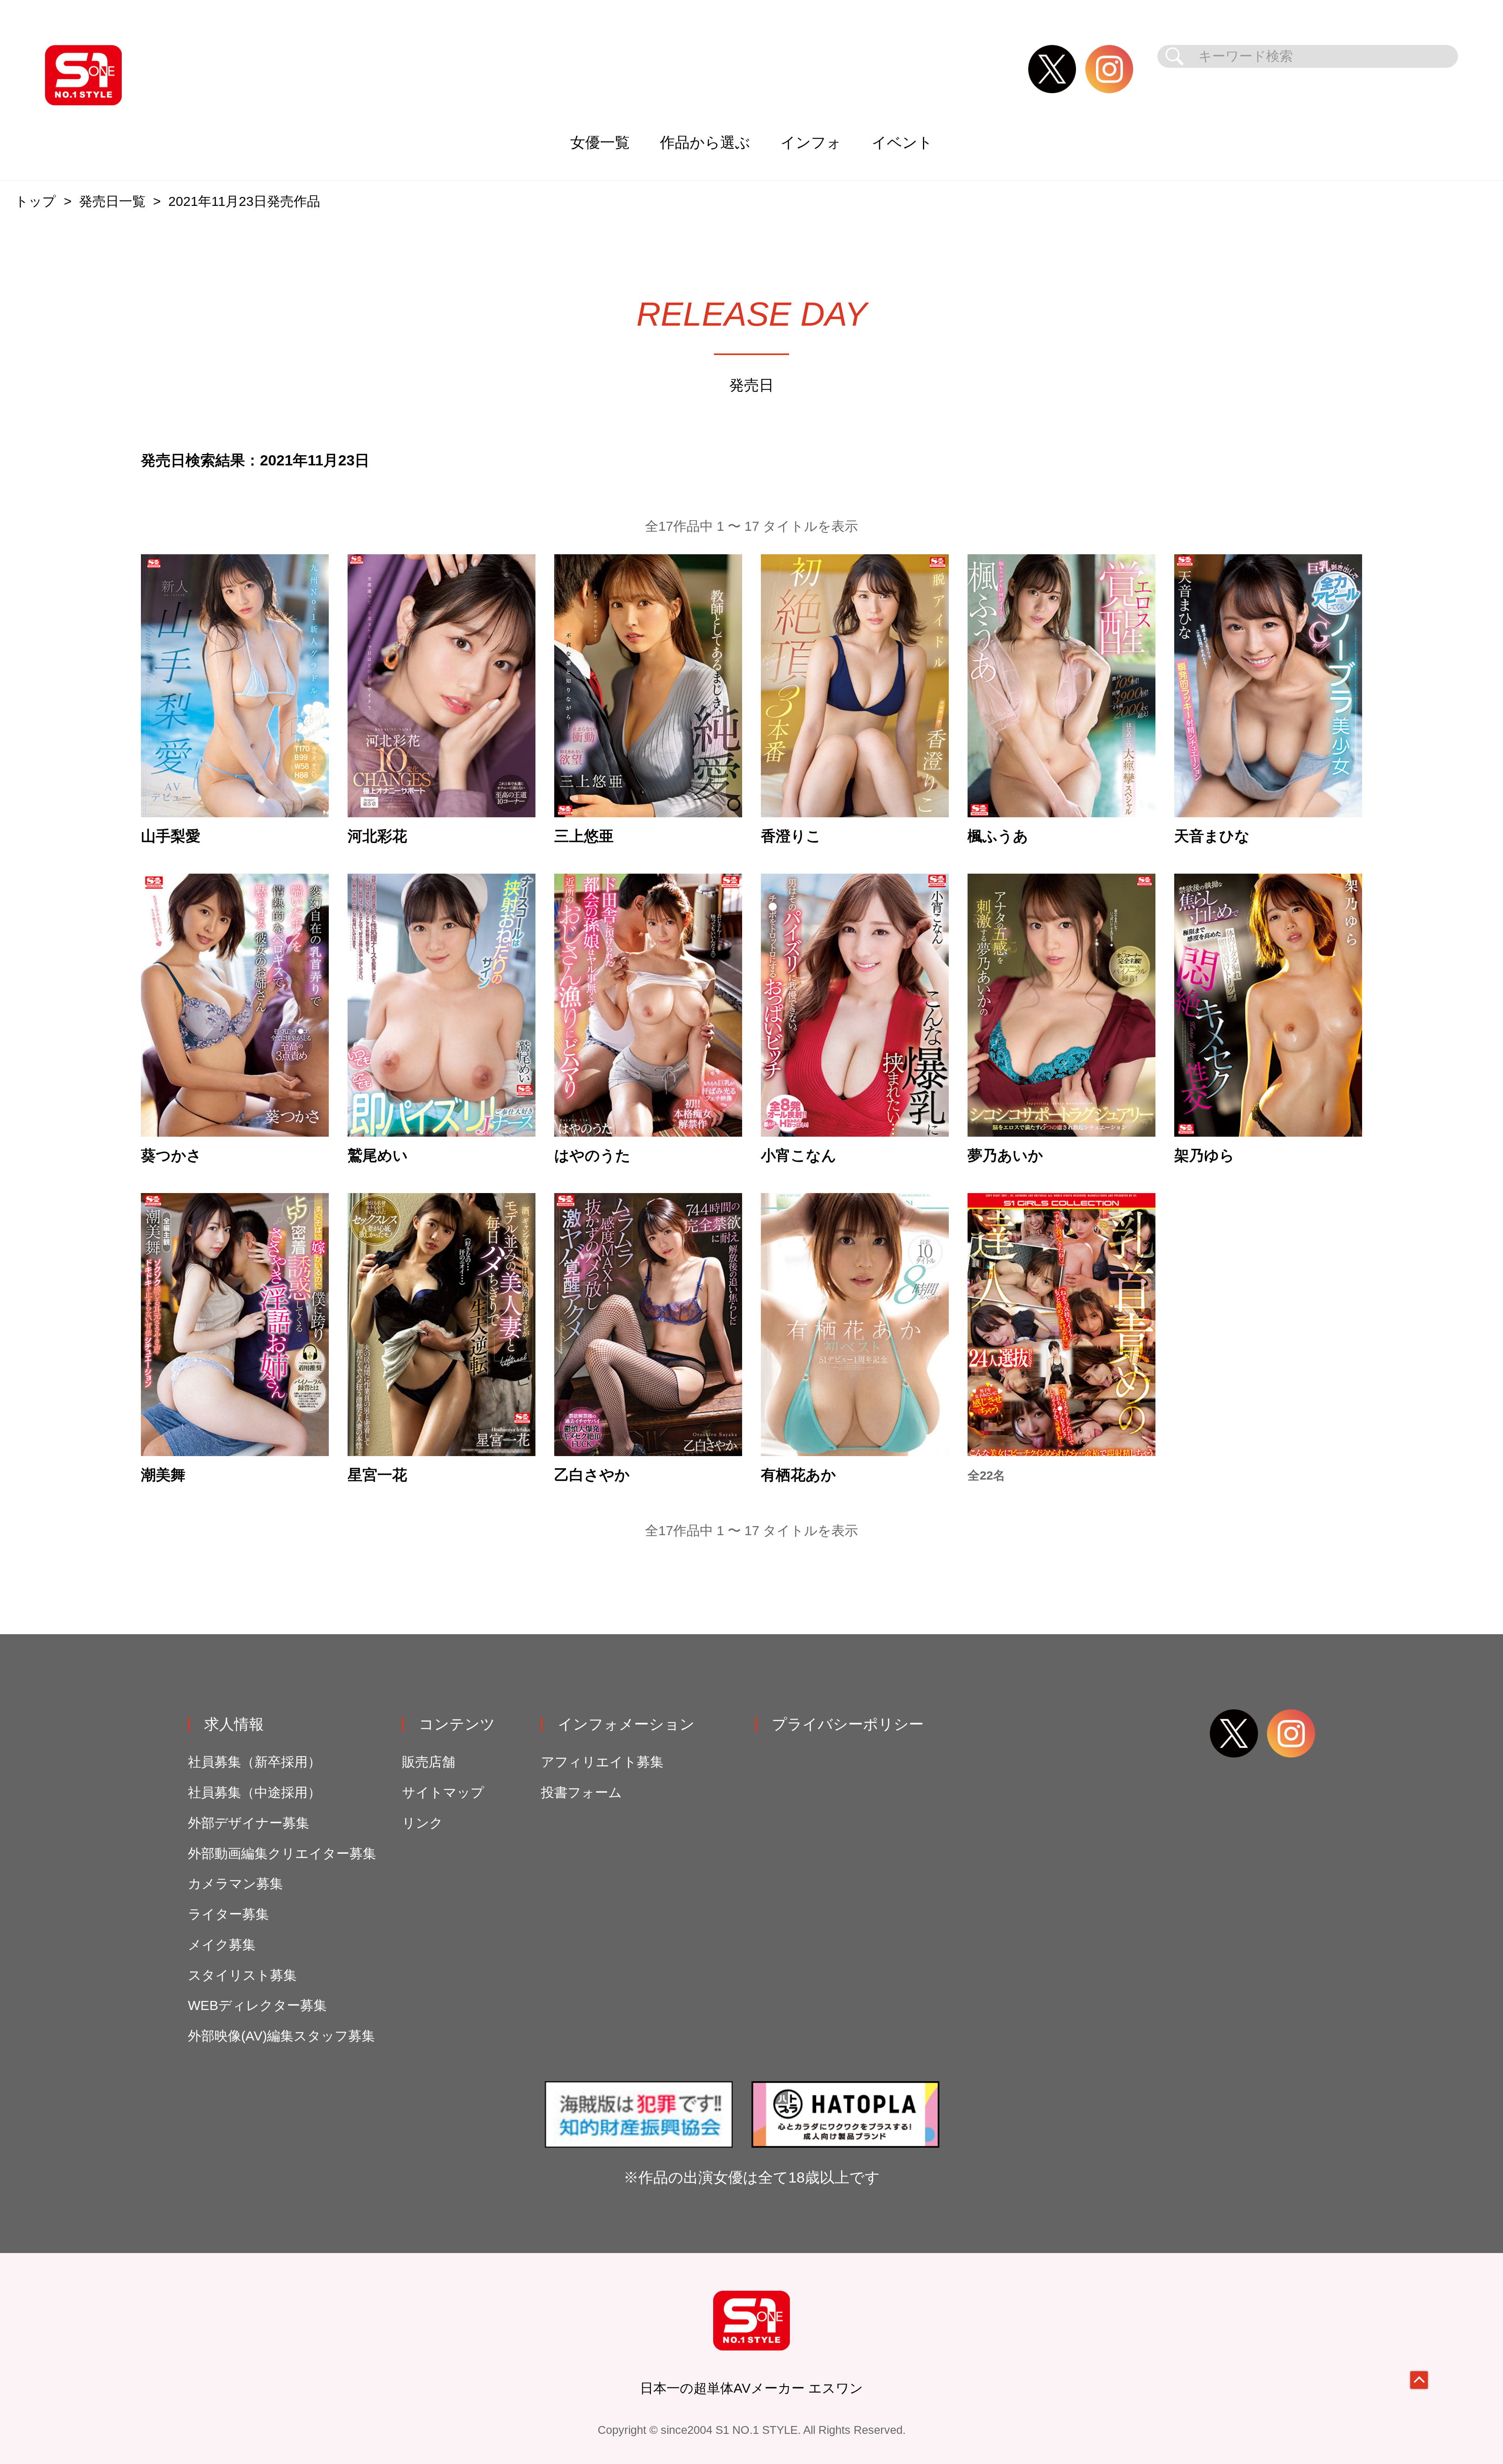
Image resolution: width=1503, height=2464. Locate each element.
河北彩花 (377, 836)
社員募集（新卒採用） (254, 1762)
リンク (423, 1823)
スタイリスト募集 (242, 1975)
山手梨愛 (171, 836)
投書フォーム (581, 1793)
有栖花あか (798, 1475)
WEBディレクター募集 (257, 2005)
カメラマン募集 (235, 1884)
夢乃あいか (1005, 1155)
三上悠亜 (584, 836)
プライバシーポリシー (848, 1724)
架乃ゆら (1204, 1155)
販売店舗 (429, 1762)
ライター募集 (228, 1914)
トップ (35, 201)
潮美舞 (163, 1475)
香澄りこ (791, 836)
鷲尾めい (378, 1155)
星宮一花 (377, 1475)
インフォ (811, 142)
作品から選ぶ (705, 142)
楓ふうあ (998, 836)
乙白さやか (592, 1475)
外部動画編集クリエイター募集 (282, 1854)
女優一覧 (600, 142)
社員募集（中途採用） (254, 1793)
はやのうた (592, 1155)
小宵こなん (799, 1155)
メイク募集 (222, 1945)
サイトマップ (443, 1793)
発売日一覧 (112, 201)
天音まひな (1212, 836)
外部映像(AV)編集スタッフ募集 (281, 2036)
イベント (902, 142)
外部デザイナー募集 (249, 1823)
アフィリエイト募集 (602, 1762)
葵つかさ (171, 1155)
